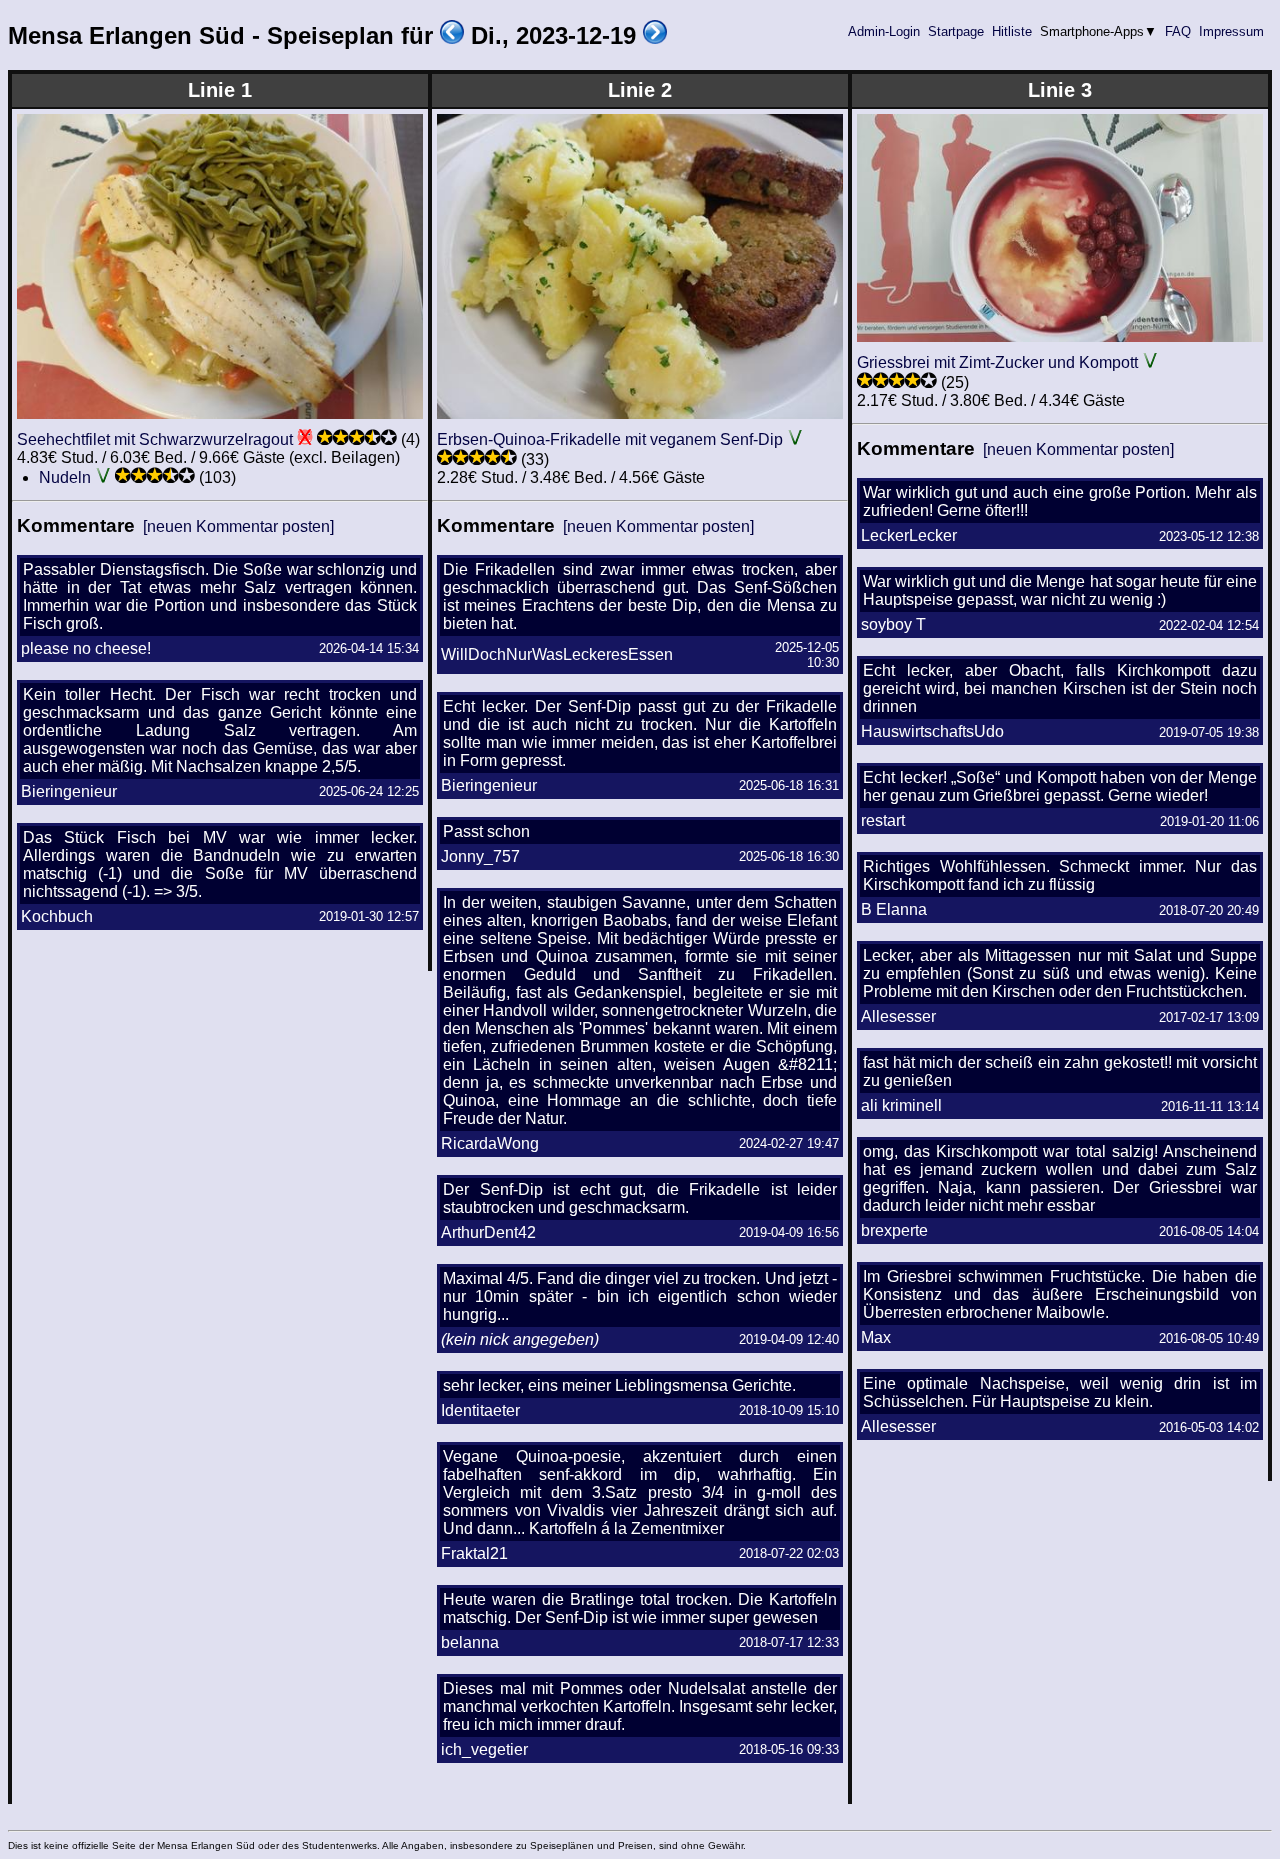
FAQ (1178, 31)
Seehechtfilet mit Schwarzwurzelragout (155, 439)
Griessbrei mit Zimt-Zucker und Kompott (997, 362)
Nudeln (65, 477)
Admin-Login (884, 31)
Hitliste (1012, 31)
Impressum (1231, 31)
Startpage (956, 31)
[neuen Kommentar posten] (238, 526)
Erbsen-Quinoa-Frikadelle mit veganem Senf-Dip (610, 439)
